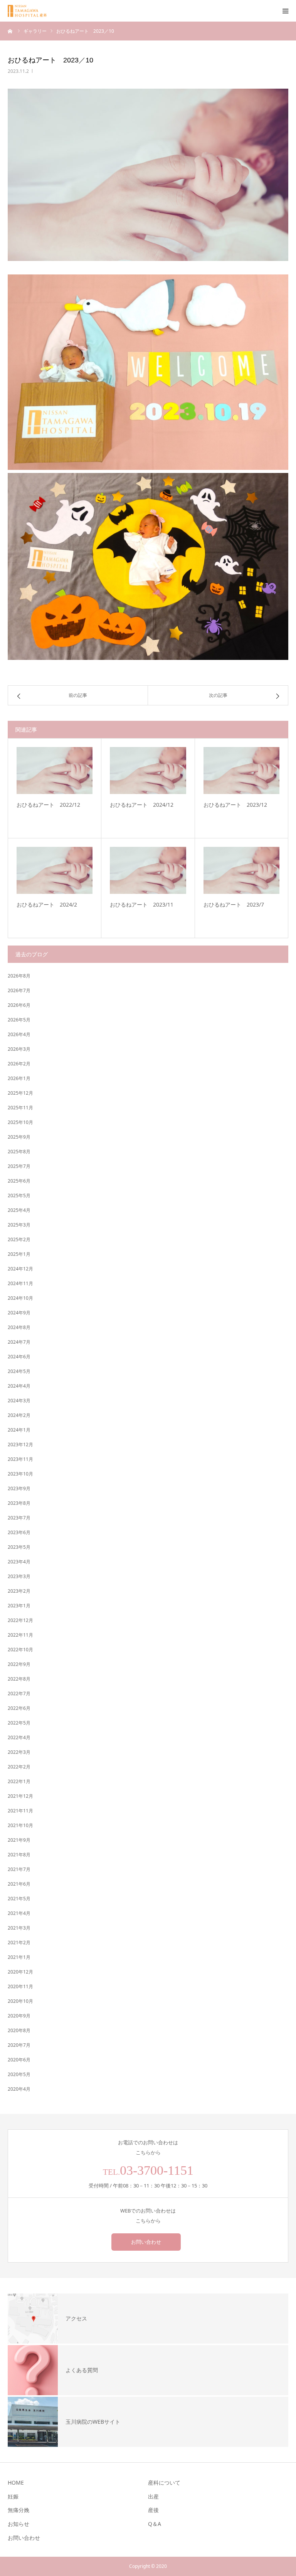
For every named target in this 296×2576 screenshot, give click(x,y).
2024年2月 (19, 1415)
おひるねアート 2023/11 (142, 904)
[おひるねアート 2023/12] (241, 770)
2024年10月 (20, 1298)
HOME (16, 2483)
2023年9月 (19, 1488)
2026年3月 (19, 1049)
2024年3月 (19, 1401)
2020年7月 (19, 2045)
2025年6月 (19, 1181)
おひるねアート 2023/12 (235, 805)
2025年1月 (19, 1254)
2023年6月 (19, 1532)
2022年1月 (19, 1781)
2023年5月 (19, 1547)
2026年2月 (19, 1064)
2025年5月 (19, 1195)
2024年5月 (19, 1371)
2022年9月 (19, 1664)
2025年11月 (20, 1108)
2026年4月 (19, 1034)
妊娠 (13, 2496)
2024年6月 (19, 1357)
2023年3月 (19, 1576)
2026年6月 (19, 1005)
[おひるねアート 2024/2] (55, 870)
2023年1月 (19, 1606)
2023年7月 (19, 1518)
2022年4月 (19, 1737)
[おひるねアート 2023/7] (241, 870)
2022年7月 (19, 1693)
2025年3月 (19, 1225)
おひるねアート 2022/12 (48, 805)
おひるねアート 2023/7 (234, 904)
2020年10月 (20, 2001)
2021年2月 (19, 1943)
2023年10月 (20, 1474)
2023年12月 (20, 1444)
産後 (153, 2510)
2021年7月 (19, 1869)
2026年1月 (19, 1078)
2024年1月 (19, 1430)
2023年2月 (19, 1591)
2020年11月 (20, 1986)
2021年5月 (19, 1899)
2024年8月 (19, 1327)
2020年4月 (19, 2089)
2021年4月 (19, 1913)
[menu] (285, 11)
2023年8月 (19, 1503)
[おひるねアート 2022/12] (55, 770)
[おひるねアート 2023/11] (148, 870)
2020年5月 (19, 2074)
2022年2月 (19, 1767)
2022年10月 (20, 1650)
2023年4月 (19, 1562)
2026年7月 (19, 990)
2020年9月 (19, 2016)
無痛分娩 (18, 2510)
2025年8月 (19, 1152)
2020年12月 (20, 1972)
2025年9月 (19, 1137)
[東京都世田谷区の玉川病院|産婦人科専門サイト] (30, 11)
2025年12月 (20, 1093)
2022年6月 (19, 1708)
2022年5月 (19, 1723)
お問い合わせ (146, 2242)
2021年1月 (19, 1957)
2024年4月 (19, 1386)
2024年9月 (19, 1313)
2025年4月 (19, 1210)
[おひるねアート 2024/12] (148, 770)
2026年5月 (19, 1020)
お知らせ (18, 2524)
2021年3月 (19, 1928)
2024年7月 (19, 1342)
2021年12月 (20, 1796)
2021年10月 (20, 1825)
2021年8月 (19, 1855)
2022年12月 (20, 1620)
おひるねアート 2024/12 (142, 805)
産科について (164, 2483)
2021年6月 (19, 1884)
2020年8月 (19, 2030)
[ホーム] (10, 31)
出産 (153, 2496)
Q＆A (155, 2524)
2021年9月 (19, 1840)
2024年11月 (20, 1283)
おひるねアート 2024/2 (47, 904)
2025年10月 (20, 1122)
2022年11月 (20, 1635)
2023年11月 (20, 1459)
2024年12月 (20, 1269)
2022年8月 (19, 1679)
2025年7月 (19, 1166)
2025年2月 (19, 1239)
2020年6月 (19, 2060)
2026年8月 (19, 976)
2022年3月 (19, 1752)
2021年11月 (20, 1811)
